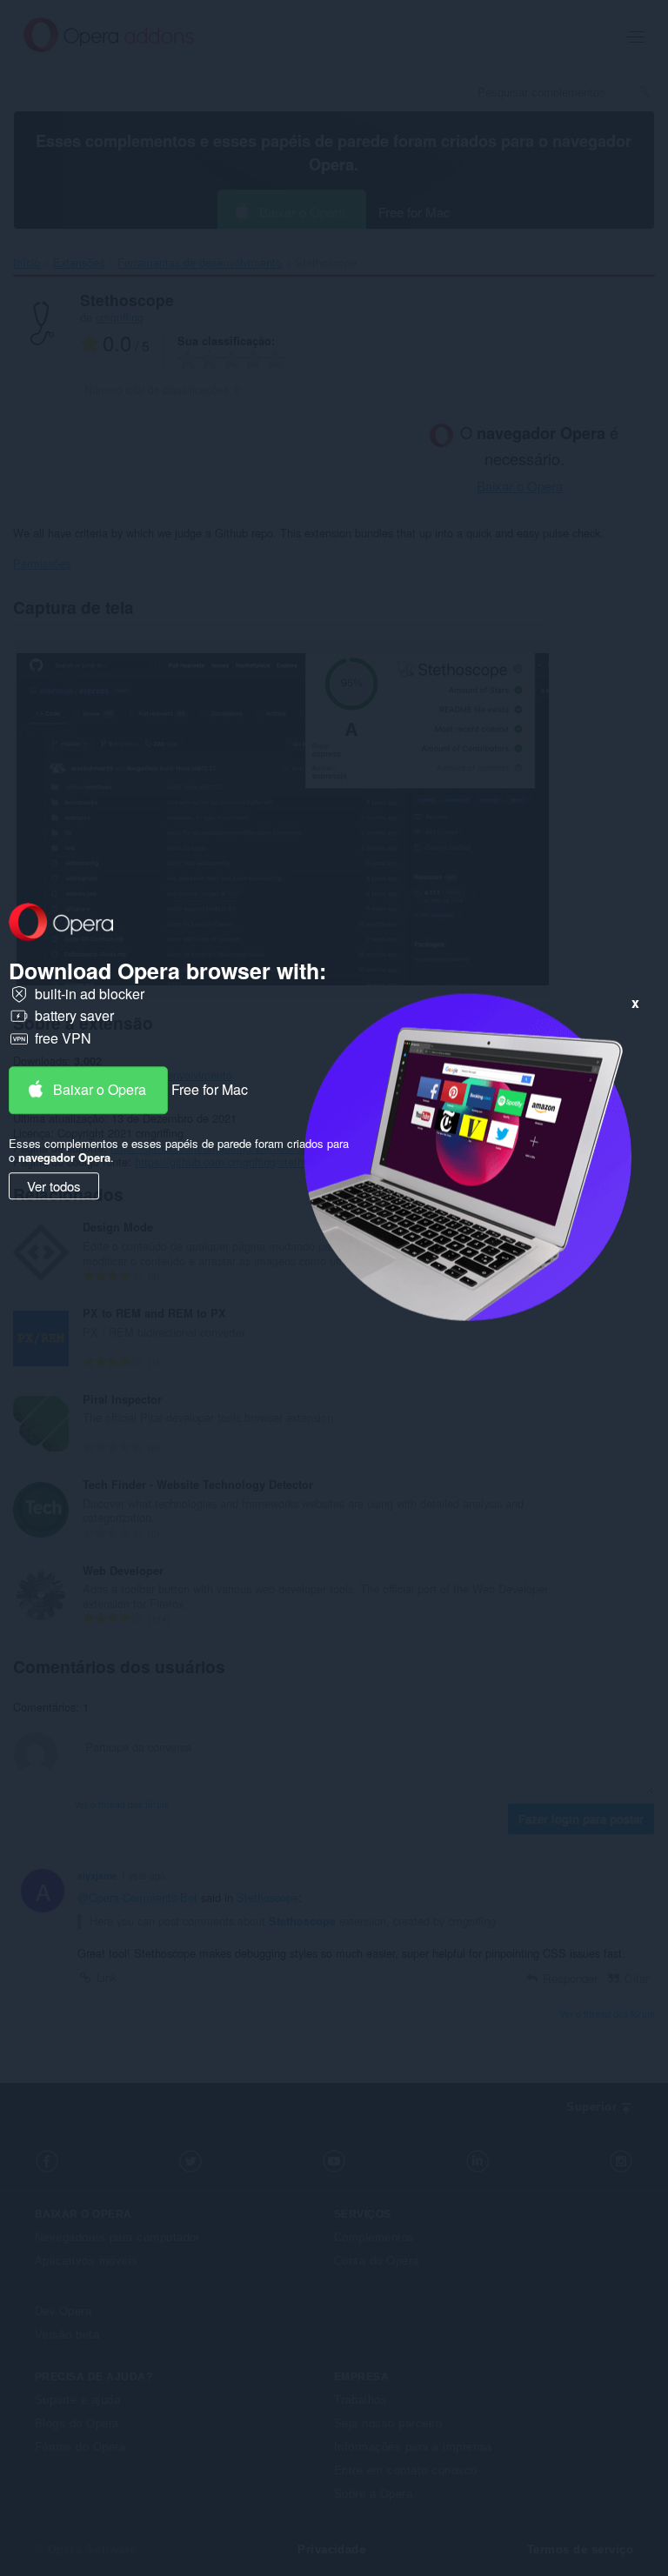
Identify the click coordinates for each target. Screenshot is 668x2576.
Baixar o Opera (100, 1089)
